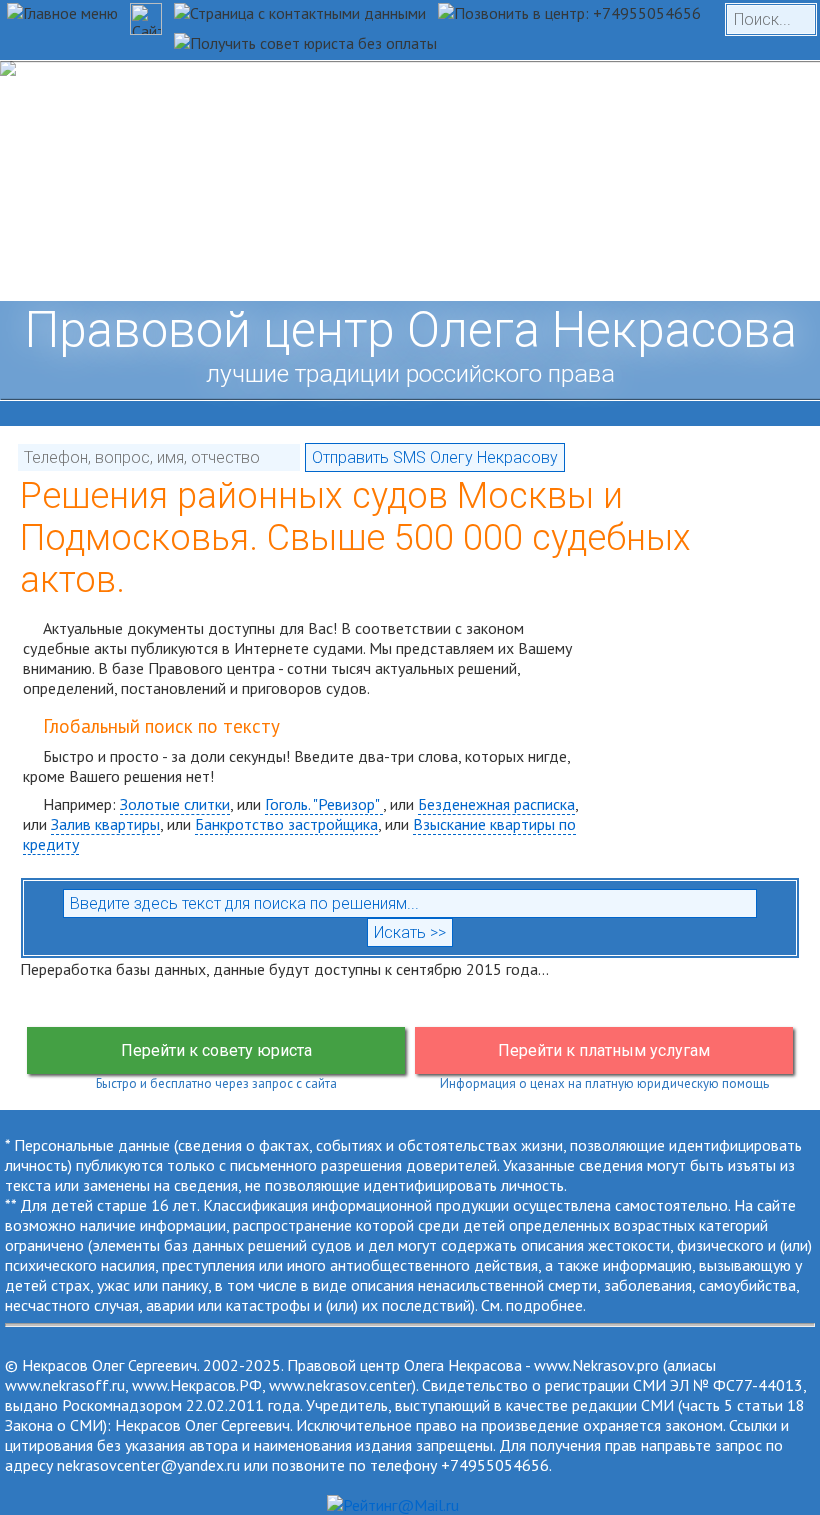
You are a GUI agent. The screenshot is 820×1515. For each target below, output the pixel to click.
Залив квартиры (105, 824)
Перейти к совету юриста (216, 1050)
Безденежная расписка (496, 804)
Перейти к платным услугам (604, 1050)
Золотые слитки (175, 804)
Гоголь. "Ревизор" (324, 804)
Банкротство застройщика (286, 824)
